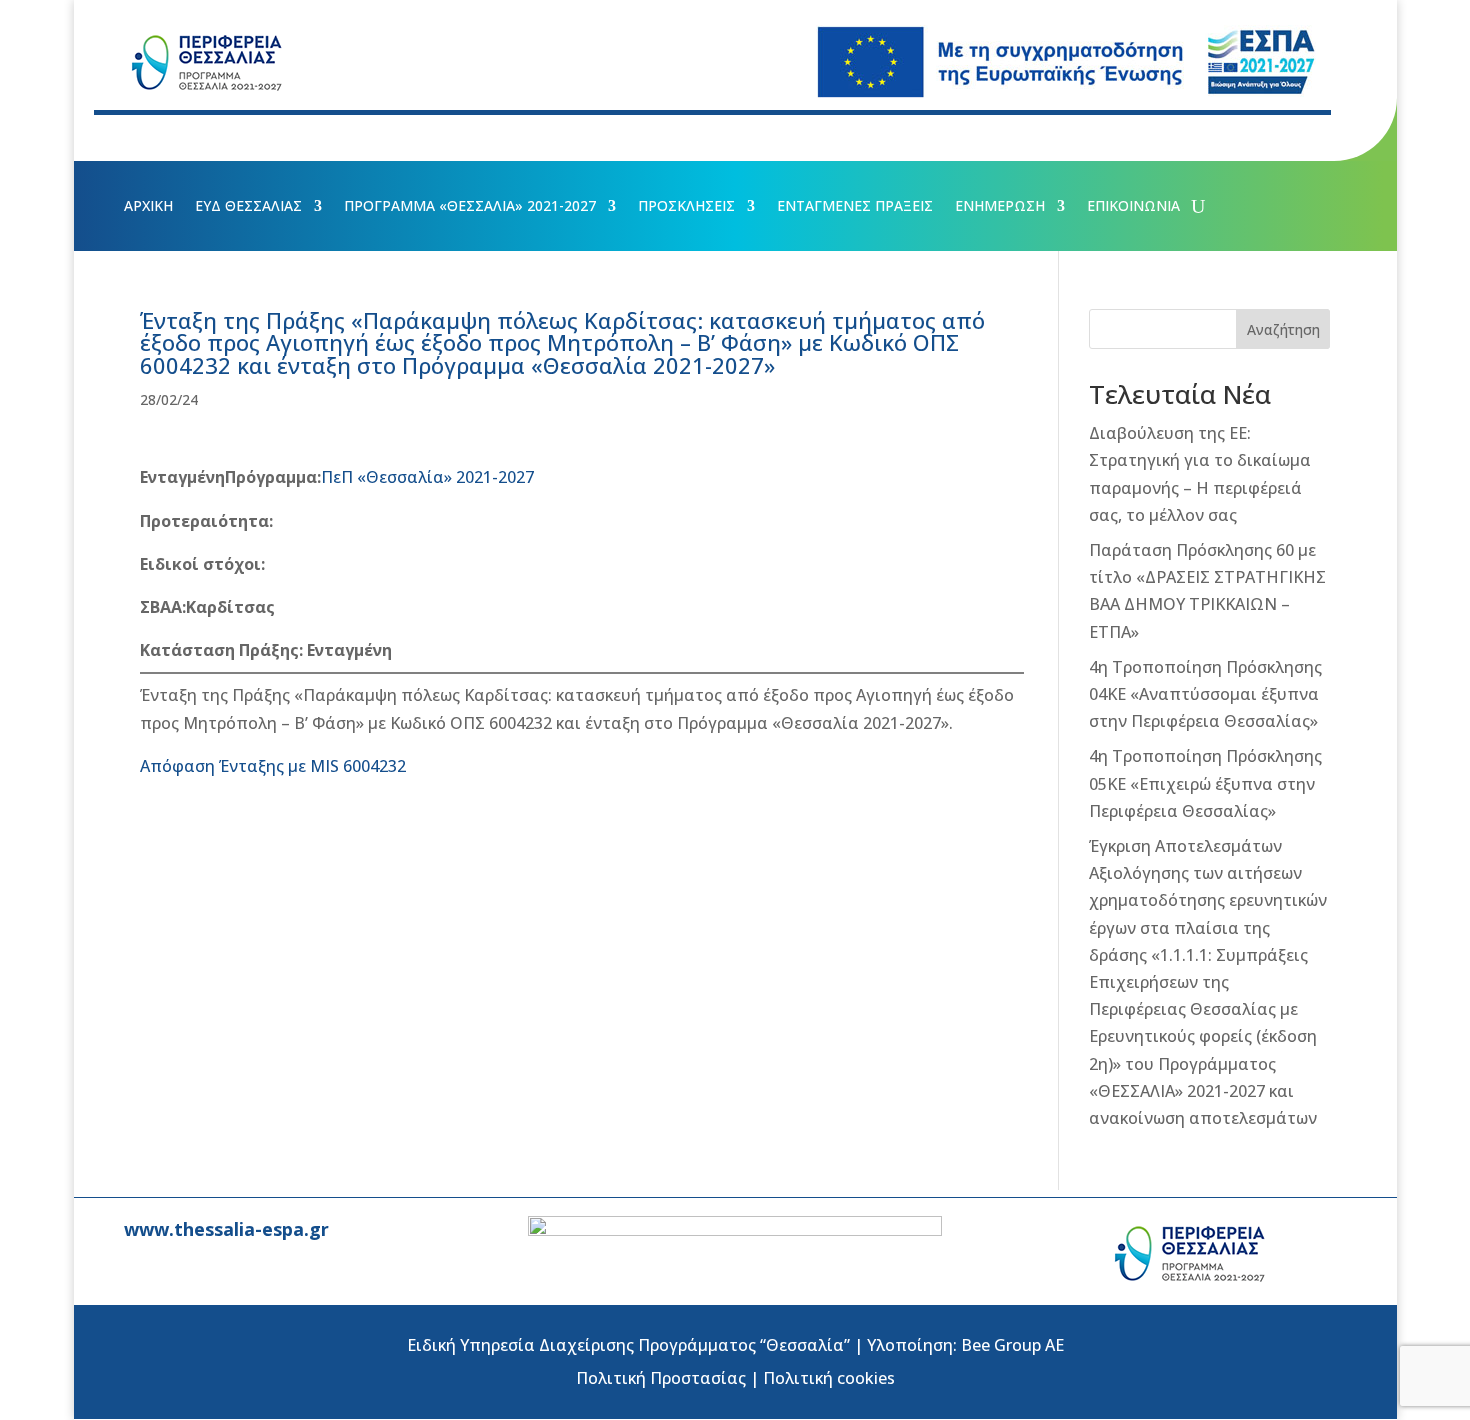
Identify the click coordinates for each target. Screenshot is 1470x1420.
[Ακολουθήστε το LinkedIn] (250, 137)
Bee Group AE (1012, 1345)
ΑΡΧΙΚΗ (148, 207)
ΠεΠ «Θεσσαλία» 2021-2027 (427, 477)
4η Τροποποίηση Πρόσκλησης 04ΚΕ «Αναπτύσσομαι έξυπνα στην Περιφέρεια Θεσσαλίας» (1205, 694)
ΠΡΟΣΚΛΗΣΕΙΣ (686, 207)
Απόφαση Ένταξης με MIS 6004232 (273, 766)
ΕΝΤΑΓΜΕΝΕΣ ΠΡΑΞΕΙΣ (855, 207)
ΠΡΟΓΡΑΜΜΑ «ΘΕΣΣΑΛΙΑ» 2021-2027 (470, 207)
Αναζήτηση (1283, 329)
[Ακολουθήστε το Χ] (170, 137)
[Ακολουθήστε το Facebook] (130, 137)
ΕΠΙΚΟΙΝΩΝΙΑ (1133, 207)
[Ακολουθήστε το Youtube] (210, 137)
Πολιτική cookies (829, 1378)
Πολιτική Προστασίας (661, 1378)
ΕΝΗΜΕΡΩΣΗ (1000, 207)
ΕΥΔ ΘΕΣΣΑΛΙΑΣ (248, 207)
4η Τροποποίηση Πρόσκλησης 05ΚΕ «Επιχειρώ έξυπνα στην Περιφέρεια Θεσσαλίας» (1205, 783)
